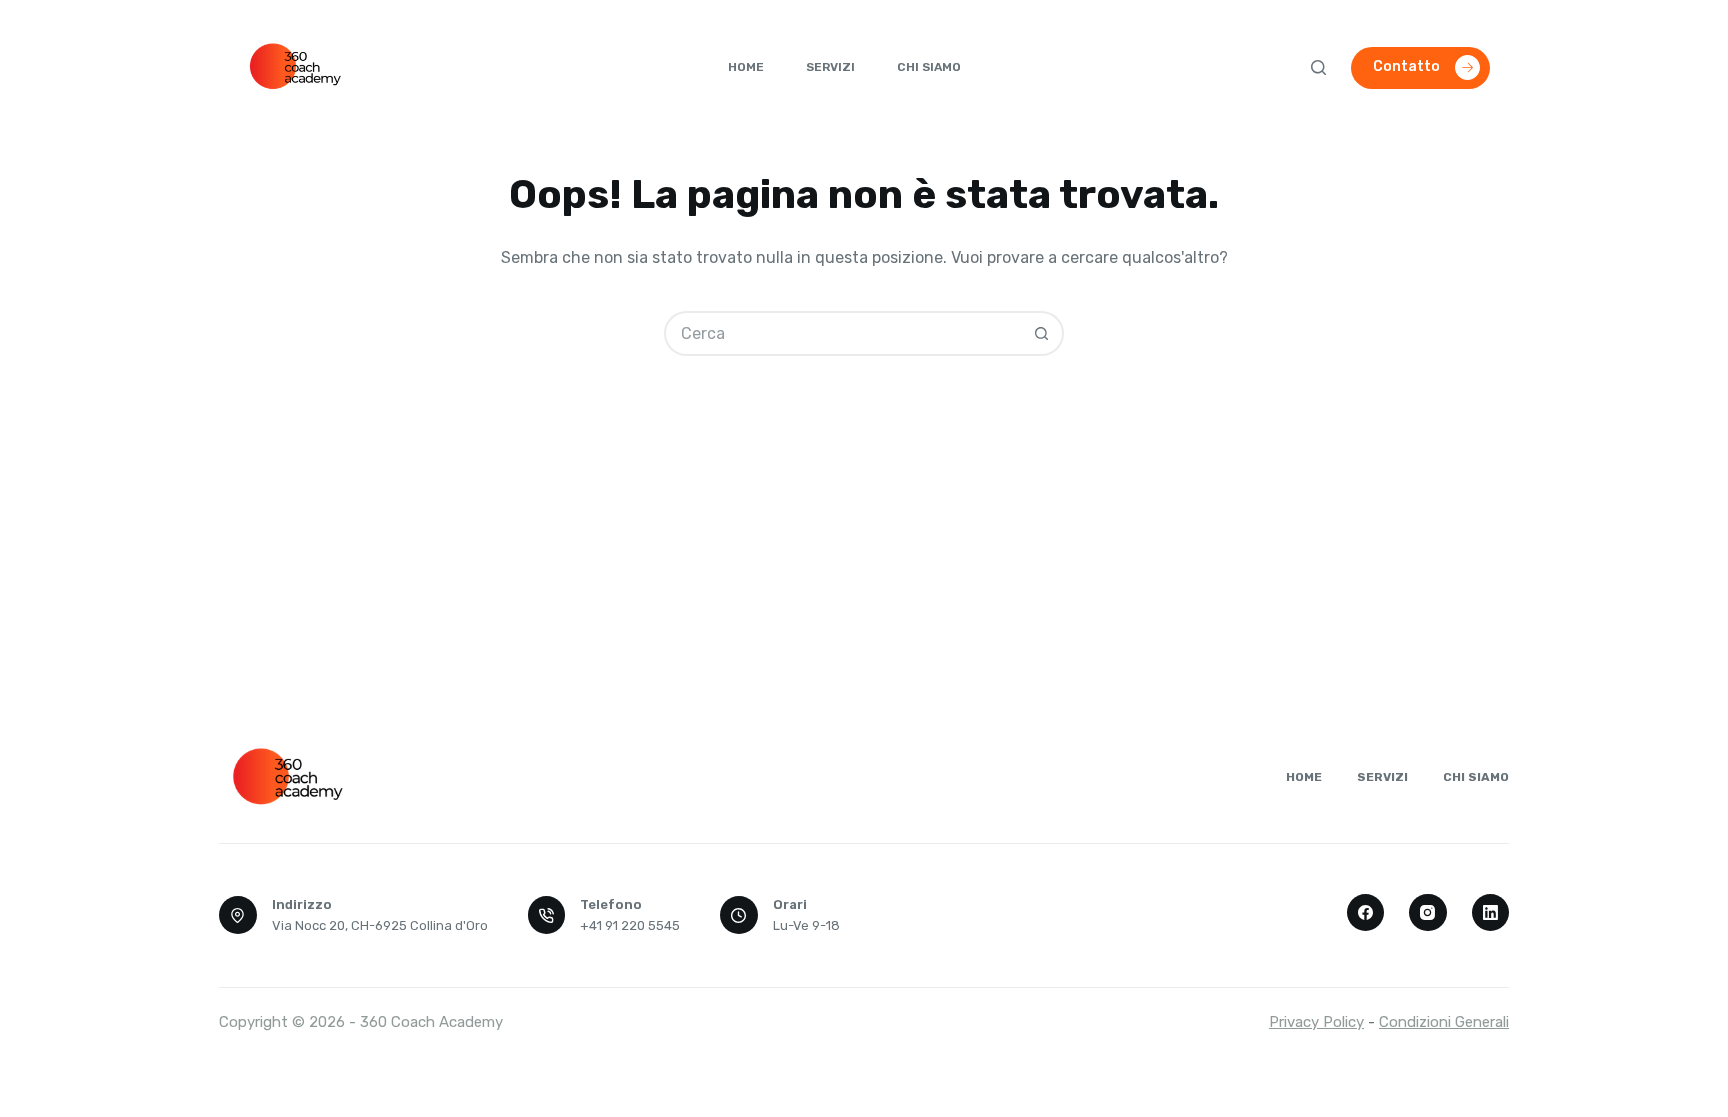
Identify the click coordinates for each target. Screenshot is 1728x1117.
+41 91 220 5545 (630, 925)
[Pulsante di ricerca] (1041, 333)
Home (746, 67)
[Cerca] (1318, 67)
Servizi (830, 67)
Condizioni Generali (1444, 1022)
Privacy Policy (1316, 1022)
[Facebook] (1366, 913)
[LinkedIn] (1491, 913)
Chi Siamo (929, 67)
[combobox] (843, 333)
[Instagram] (1428, 913)
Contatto (1406, 66)
